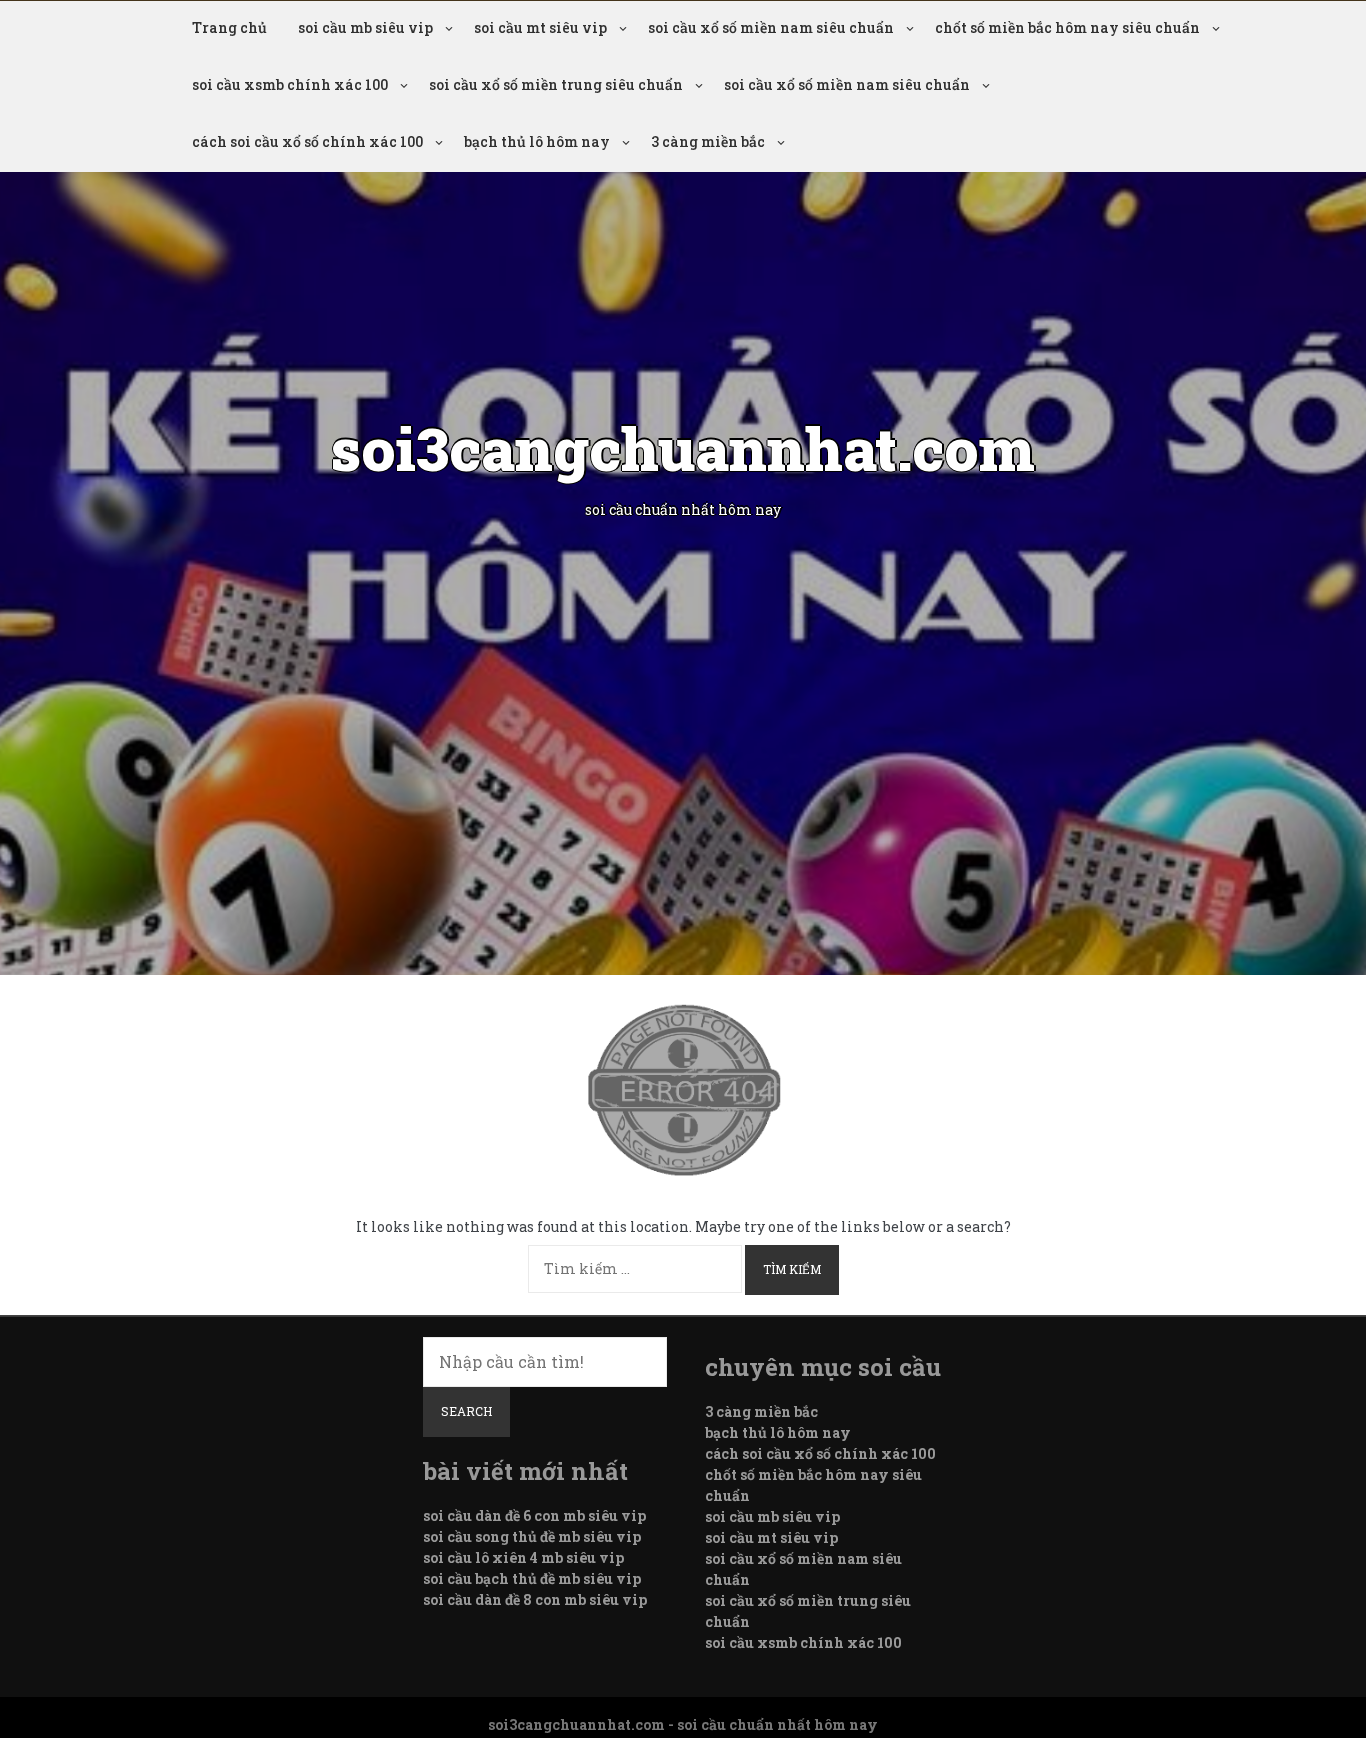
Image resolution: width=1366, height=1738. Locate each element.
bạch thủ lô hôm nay (537, 141)
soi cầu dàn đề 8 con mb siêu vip (535, 1599)
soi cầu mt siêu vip (540, 27)
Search (466, 1411)
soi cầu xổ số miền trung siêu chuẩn (556, 84)
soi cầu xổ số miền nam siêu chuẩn (771, 27)
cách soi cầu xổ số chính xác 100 (307, 141)
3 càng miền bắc (708, 141)
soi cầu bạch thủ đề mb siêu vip (532, 1578)
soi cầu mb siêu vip (365, 27)
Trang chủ (229, 27)
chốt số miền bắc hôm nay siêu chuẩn (1067, 27)
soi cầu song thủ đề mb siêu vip (532, 1536)
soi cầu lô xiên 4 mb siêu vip (523, 1557)
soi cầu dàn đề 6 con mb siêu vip (534, 1515)
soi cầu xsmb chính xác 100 (290, 84)
